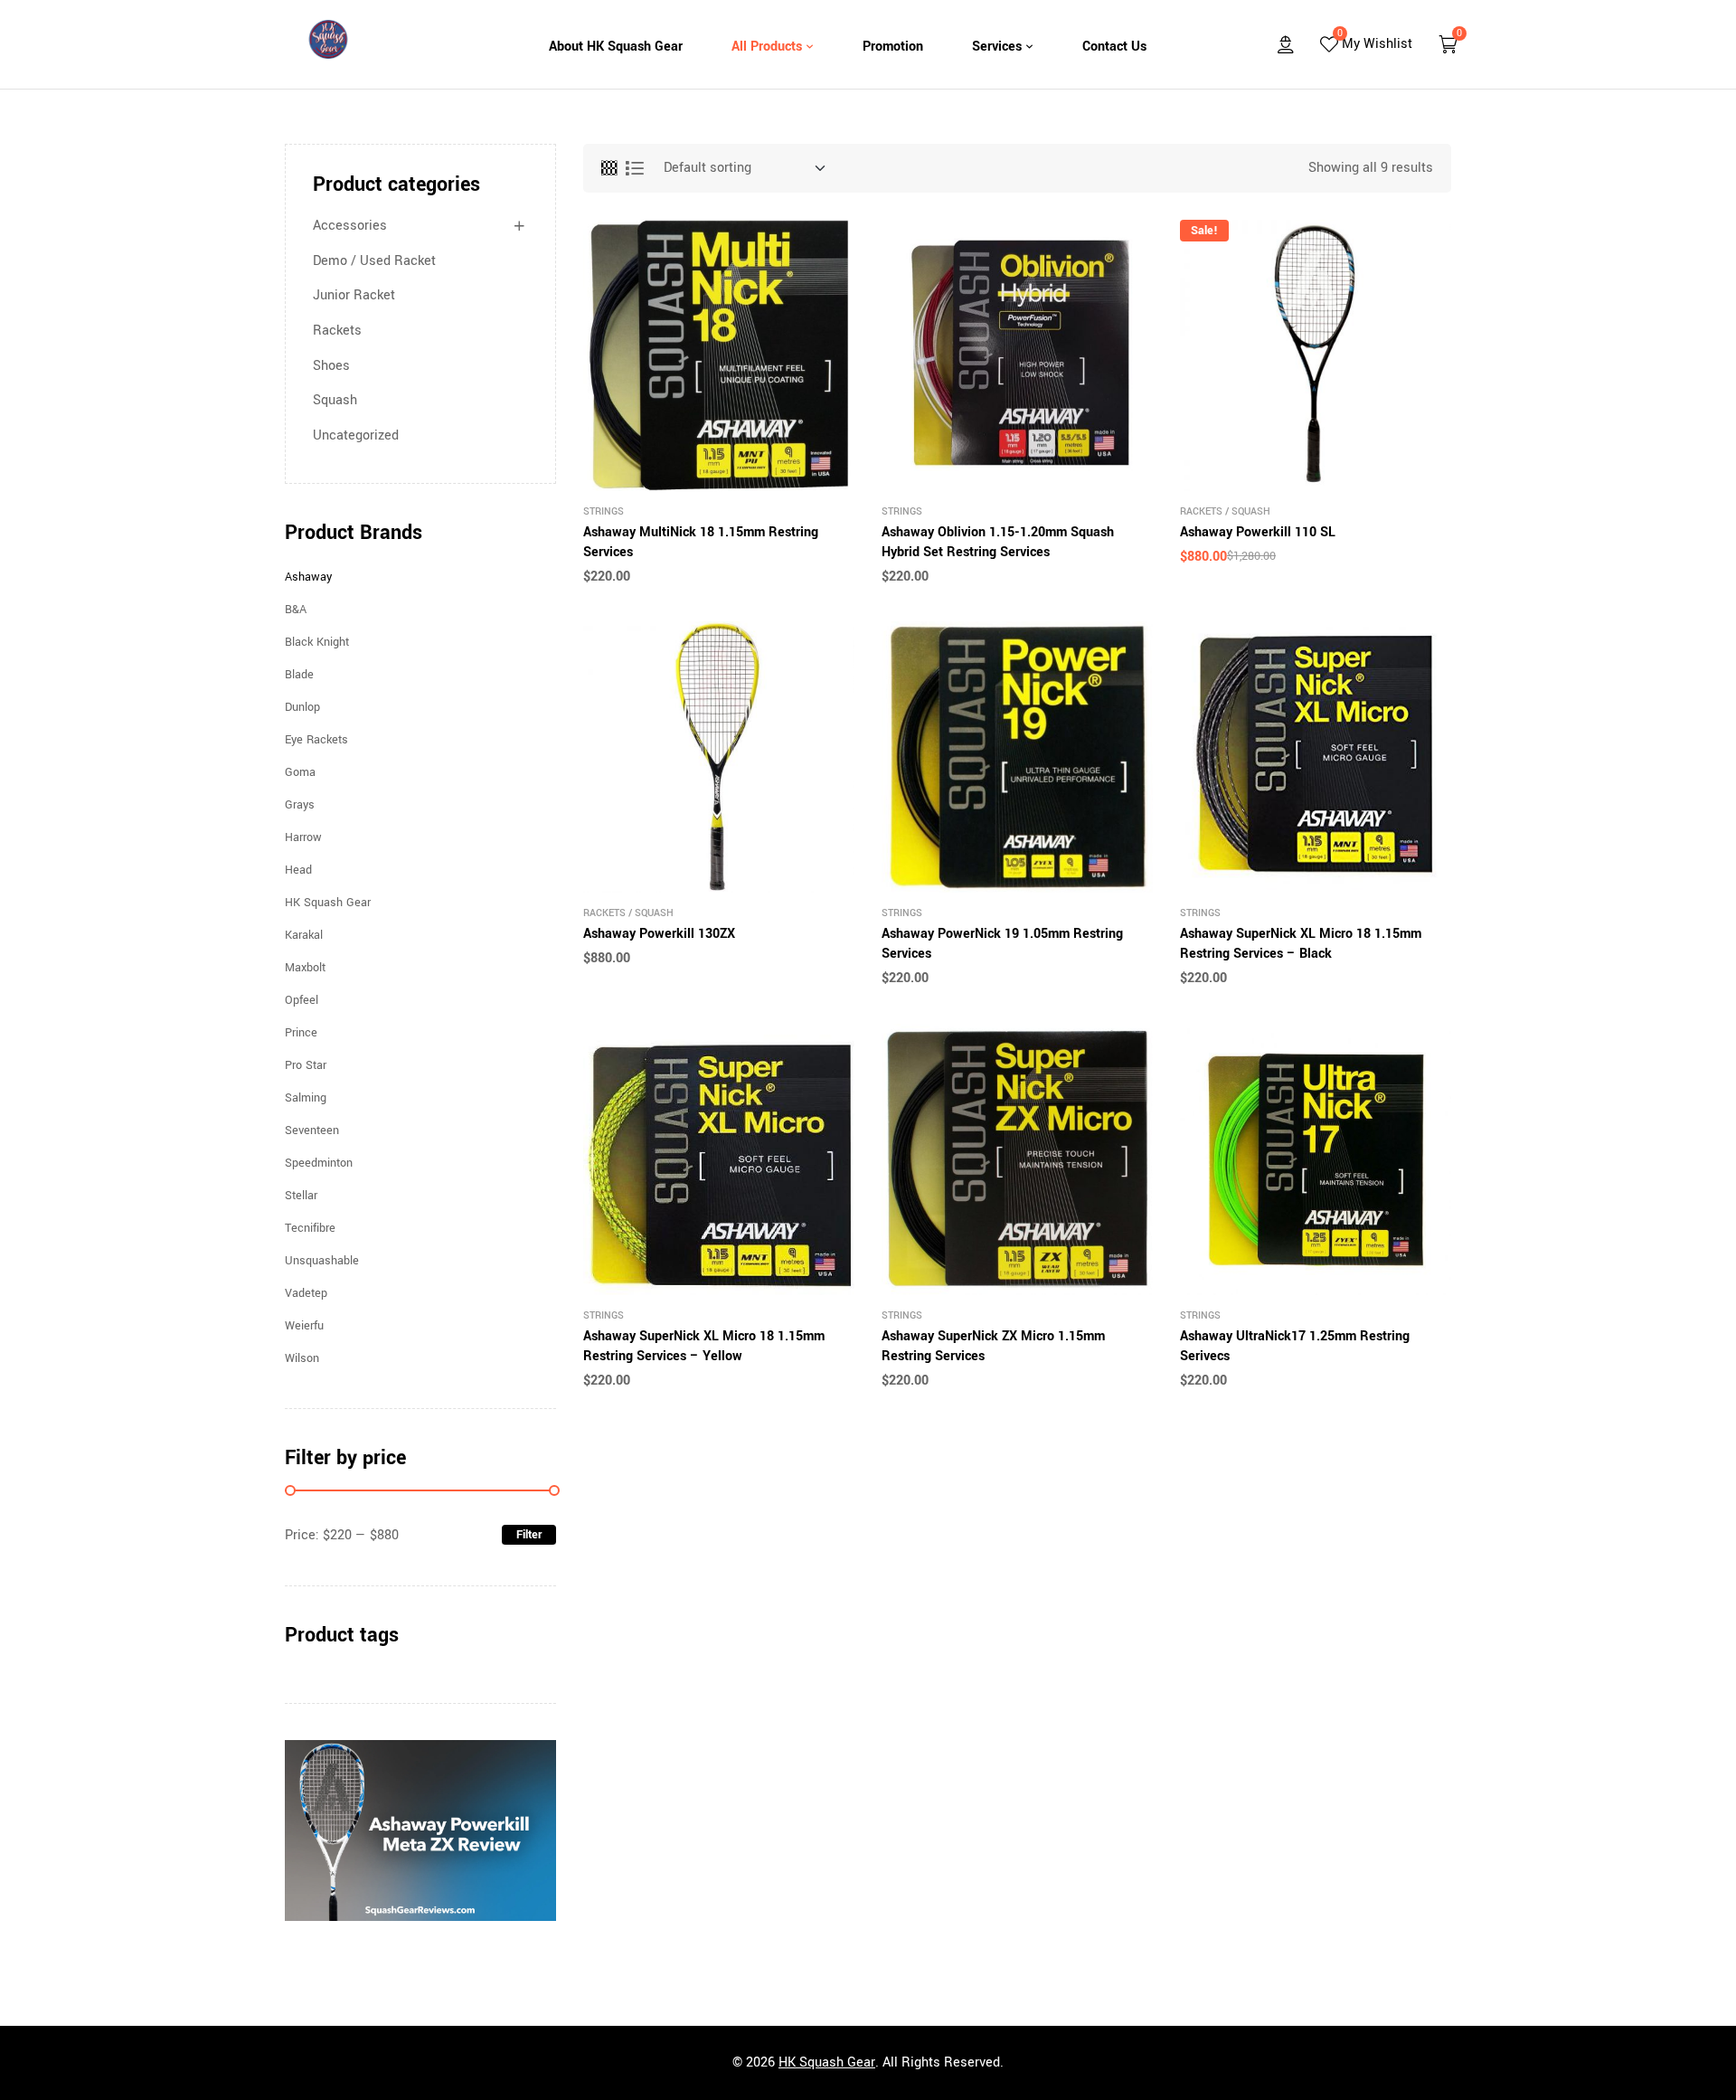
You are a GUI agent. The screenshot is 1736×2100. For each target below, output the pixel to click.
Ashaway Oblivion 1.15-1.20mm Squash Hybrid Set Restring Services (998, 542)
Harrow (303, 837)
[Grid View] (609, 168)
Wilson (302, 1358)
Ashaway (308, 577)
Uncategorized (356, 435)
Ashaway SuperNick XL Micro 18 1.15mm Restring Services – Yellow (704, 1346)
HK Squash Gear (328, 903)
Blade (299, 675)
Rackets (1201, 511)
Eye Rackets (316, 740)
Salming (306, 1098)
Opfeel (302, 1000)
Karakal (304, 935)
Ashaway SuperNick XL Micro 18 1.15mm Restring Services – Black (1301, 944)
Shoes (331, 366)
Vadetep (306, 1293)
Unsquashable (322, 1261)
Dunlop (302, 707)
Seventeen (312, 1130)
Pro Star (306, 1065)
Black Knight (317, 642)
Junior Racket (354, 295)
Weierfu (304, 1326)
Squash (1251, 511)
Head (298, 870)
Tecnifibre (310, 1228)
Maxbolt (305, 968)
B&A (296, 610)
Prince (301, 1033)
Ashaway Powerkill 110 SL (1258, 532)
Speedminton (319, 1163)
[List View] (635, 168)
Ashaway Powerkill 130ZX (659, 934)
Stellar (301, 1196)
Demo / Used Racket (374, 261)
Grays (300, 805)
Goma (300, 772)
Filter (529, 1535)
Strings (604, 511)
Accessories (350, 226)
